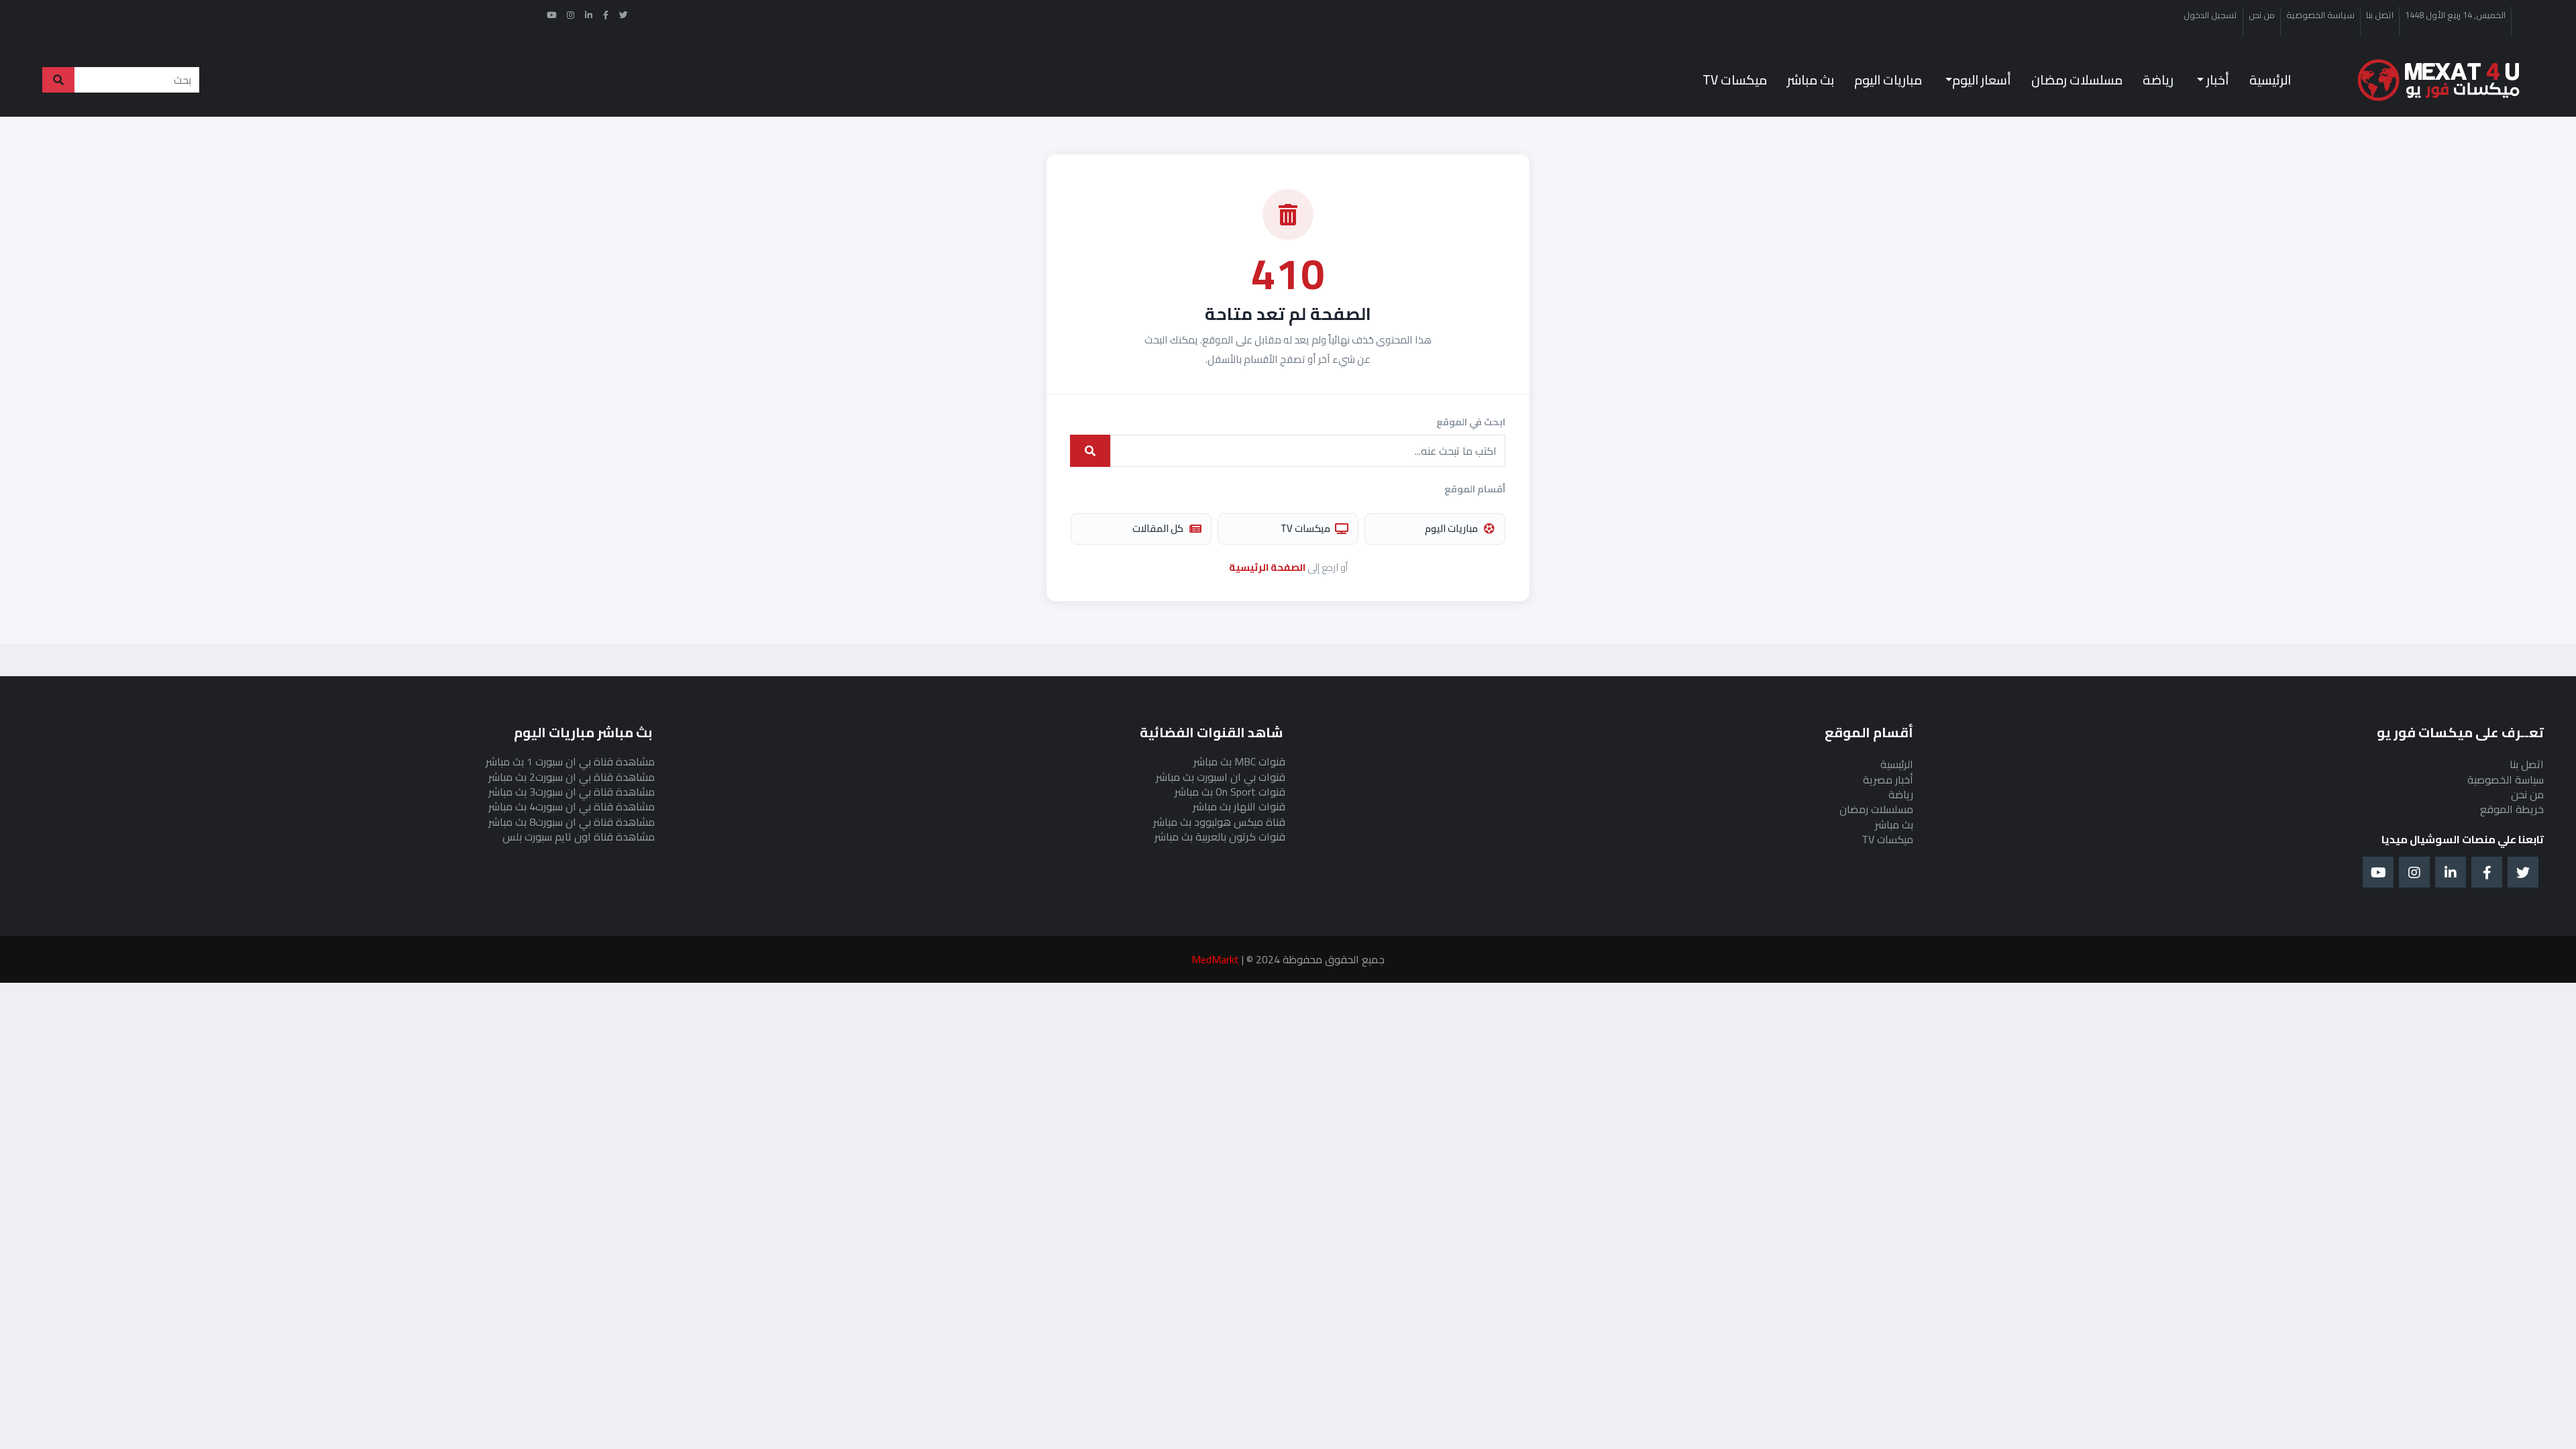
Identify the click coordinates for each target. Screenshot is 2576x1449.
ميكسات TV (1735, 80)
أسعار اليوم (1982, 80)
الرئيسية (2270, 80)
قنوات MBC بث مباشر (1239, 761)
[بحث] (1090, 451)
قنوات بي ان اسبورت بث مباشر (1221, 777)
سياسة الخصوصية (2320, 15)
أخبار (2216, 80)
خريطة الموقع (2512, 809)
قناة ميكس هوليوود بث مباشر (1219, 822)
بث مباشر (1811, 80)
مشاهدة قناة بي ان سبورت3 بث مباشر (572, 792)
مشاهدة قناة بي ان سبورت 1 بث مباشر (570, 761)
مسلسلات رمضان (2077, 80)
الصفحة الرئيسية (1267, 567)
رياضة (2158, 80)
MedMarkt (1215, 959)
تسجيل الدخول (2210, 15)
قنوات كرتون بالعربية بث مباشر (1220, 837)
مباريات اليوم (1888, 80)
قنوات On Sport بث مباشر (1230, 792)
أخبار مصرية (1888, 780)
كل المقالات (1158, 528)
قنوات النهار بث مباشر (1239, 806)
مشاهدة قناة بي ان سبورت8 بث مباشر (572, 822)
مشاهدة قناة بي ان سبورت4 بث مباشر (572, 806)
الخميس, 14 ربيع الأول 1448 (2455, 15)
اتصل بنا (2380, 15)
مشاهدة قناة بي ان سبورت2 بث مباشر (572, 777)
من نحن (2262, 15)
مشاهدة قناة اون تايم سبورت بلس (579, 837)
